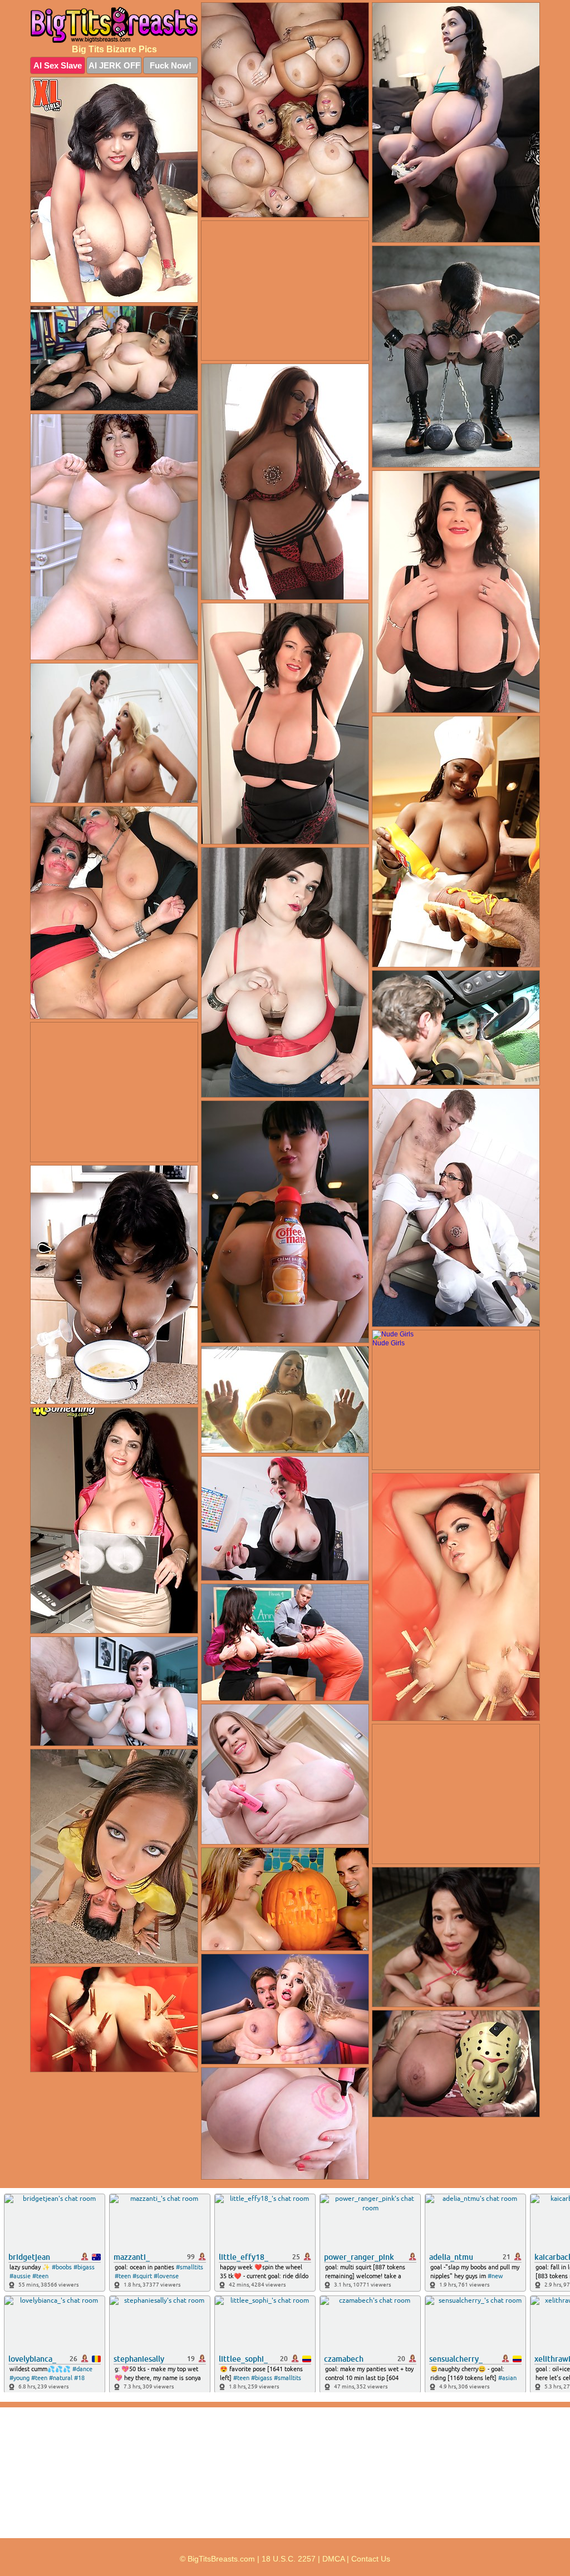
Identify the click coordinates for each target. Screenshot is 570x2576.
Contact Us (371, 2559)
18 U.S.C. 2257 (289, 2559)
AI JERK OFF (114, 65)
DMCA (333, 2559)
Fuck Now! (171, 65)
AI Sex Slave (58, 65)
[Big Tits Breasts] (114, 25)
